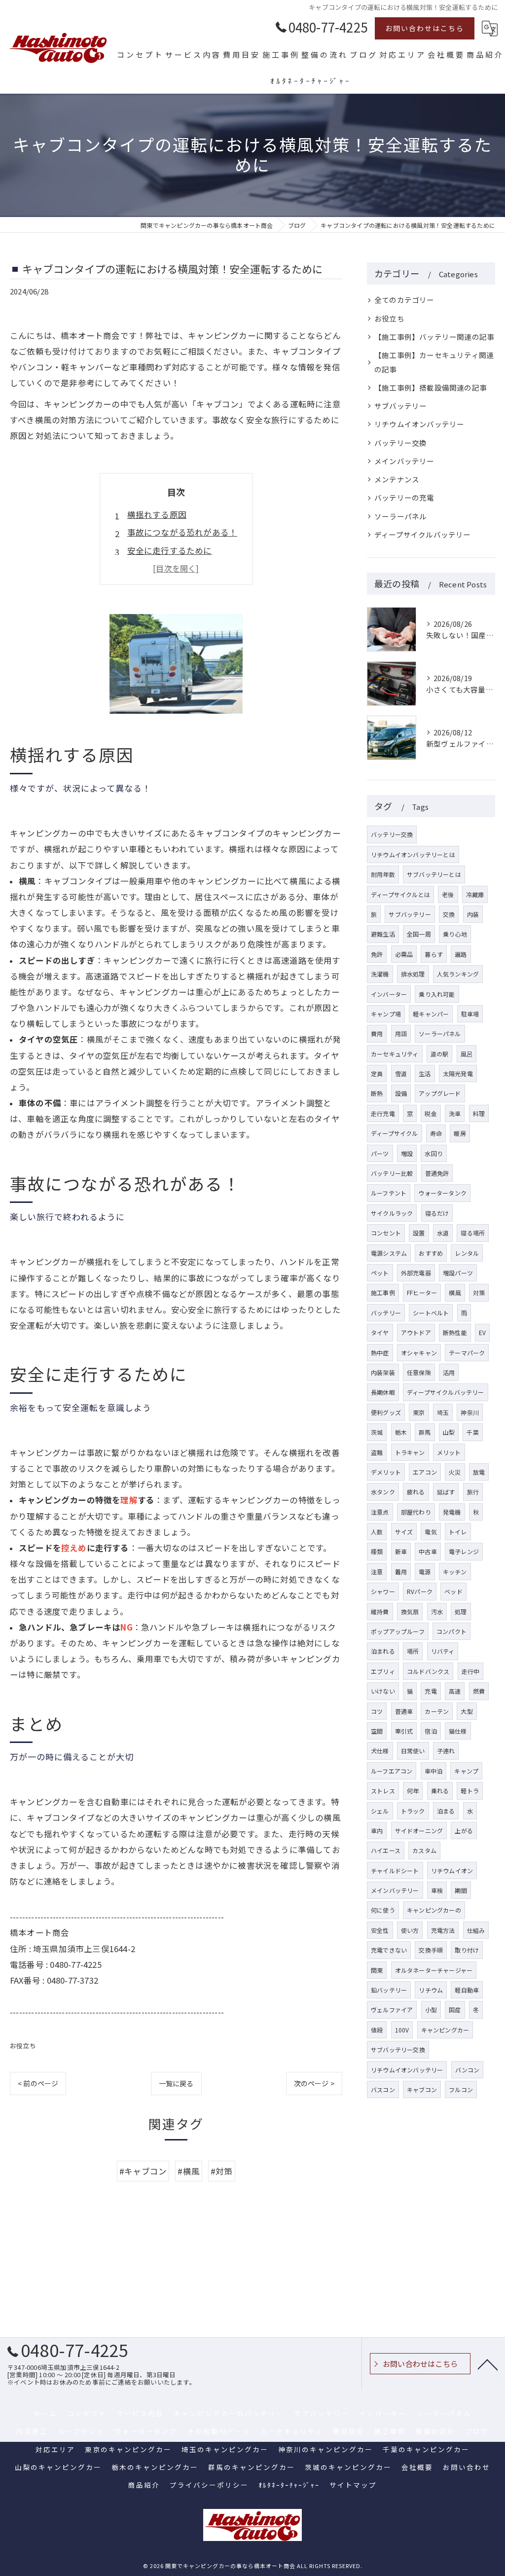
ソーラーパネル (400, 516)
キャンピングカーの (434, 1910)
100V (402, 2030)
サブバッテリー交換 (398, 2050)
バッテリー (386, 1313)
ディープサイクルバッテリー (423, 534)
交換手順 (431, 1950)
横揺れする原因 (157, 514)
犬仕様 (380, 1751)
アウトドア (416, 1332)
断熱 (377, 1093)
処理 (461, 1612)
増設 (407, 1153)
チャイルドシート (395, 1870)
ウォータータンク (442, 1193)
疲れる (416, 1492)
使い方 (410, 1930)
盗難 (377, 1452)
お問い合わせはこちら (425, 28)
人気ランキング (458, 974)
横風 (455, 1292)
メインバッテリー (404, 461)
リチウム (431, 1990)
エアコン (425, 1472)
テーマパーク (467, 1353)
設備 (401, 1093)
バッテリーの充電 (404, 497)
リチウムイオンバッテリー (419, 424)
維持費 (380, 1612)
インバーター (389, 994)
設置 (419, 1233)
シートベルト (431, 1313)
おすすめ (431, 1253)
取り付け (467, 1950)
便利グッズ (386, 1412)
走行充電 (383, 1113)
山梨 (449, 1432)
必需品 (404, 954)
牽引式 (404, 1731)
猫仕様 (458, 1731)
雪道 (401, 1073)
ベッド (453, 1591)
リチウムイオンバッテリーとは (413, 854)
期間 (461, 1890)
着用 (401, 1572)
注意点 (380, 1512)
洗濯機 (380, 974)
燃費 (479, 1691)
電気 (431, 1532)
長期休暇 (383, 1392)
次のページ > (314, 2083)
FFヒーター (422, 1292)
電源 (425, 1572)
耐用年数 (383, 874)
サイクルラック (392, 1213)
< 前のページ (38, 2083)
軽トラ (470, 1791)
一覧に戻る (176, 2083)
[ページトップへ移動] (488, 2364)
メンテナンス (397, 479)
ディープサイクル (395, 1133)
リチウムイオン (452, 1870)
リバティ (443, 1651)
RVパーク (420, 1591)
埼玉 (443, 1412)
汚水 (437, 1612)
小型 (431, 2010)
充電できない (389, 1950)
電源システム (389, 1253)
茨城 (377, 1432)
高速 (455, 1691)
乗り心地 (455, 934)
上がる (464, 1831)
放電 (479, 1472)
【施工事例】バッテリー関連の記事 (434, 337)
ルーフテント (389, 1193)
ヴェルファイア (392, 2010)
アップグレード (440, 1093)
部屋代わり (416, 1512)
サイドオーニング (419, 1831)
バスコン (383, 2089)
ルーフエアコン (392, 1771)
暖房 (460, 1133)
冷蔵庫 (475, 894)
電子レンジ (464, 1551)
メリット (449, 1452)
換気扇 (410, 1612)
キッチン (455, 1572)
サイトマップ (353, 2485)
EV (482, 1332)
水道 (443, 1233)
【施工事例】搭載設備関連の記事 (431, 387)
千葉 (472, 1432)
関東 (377, 1970)
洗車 (455, 1113)
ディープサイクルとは (400, 894)
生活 (425, 1073)
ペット (380, 1273)
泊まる (446, 1811)
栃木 (401, 1432)
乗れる (440, 1791)
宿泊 (431, 1731)
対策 (479, 1292)
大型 (467, 1711)
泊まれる (383, 1651)
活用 (449, 1372)
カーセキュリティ (395, 1054)
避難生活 (383, 934)
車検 (437, 1890)
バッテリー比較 (392, 1173)
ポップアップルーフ (398, 1631)
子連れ (446, 1751)
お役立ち (23, 2046)
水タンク (383, 1492)
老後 (448, 894)
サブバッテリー (400, 406)
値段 (377, 2030)
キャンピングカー (445, 2030)
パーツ (380, 1153)
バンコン (468, 2070)
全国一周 (419, 934)
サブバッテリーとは (434, 874)
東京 (419, 1412)
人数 (377, 1532)
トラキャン (410, 1452)
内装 (473, 914)
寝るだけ (437, 1213)
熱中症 (380, 1353)
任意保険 (419, 1372)
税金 (431, 1113)
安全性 (380, 1930)
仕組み (476, 1930)
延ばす (446, 1492)
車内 (377, 1831)
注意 (377, 1572)
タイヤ (380, 1332)
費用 (377, 1034)
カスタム (424, 1850)
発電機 (452, 1512)
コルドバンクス (428, 1671)
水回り (434, 1153)
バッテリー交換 (400, 443)
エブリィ (383, 1671)
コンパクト (451, 1631)
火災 (455, 1472)
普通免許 (437, 1173)
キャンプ (466, 1771)
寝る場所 (473, 1233)
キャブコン (422, 2089)
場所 (413, 1651)
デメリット (386, 1472)
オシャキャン (419, 1353)
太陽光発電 (458, 1073)
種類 (377, 1551)
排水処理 (413, 974)
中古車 (428, 1551)
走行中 (471, 1671)
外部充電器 (416, 1273)
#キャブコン (143, 2171)
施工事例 (383, 1292)
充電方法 (443, 1930)
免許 (377, 954)
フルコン (461, 2089)
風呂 (467, 1054)
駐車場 (470, 1014)
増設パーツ (458, 1273)
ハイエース (386, 1850)
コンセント (386, 1233)
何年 (413, 1791)
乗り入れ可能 (437, 994)
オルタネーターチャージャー (434, 1970)
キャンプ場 (386, 1014)
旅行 (473, 1492)
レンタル (467, 1253)
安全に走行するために (170, 550)
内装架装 (383, 1372)
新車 (401, 1551)
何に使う (383, 1910)
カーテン (437, 1711)
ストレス (383, 1791)
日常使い (413, 1751)
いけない (383, 1691)
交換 (449, 914)
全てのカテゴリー (404, 300)
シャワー (383, 1591)
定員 (377, 1073)
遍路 (461, 954)
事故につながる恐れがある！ (182, 532)
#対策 (222, 2171)
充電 (431, 1691)
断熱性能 (455, 1332)
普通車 (404, 1711)
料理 (479, 1113)
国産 (455, 2010)
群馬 (425, 1432)
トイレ (458, 1532)
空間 (377, 1731)
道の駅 (440, 1054)
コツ (377, 1711)
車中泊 (434, 1771)
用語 (401, 1034)
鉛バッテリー (389, 1990)
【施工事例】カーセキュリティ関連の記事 (434, 362)
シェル (380, 1811)
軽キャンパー (431, 1014)
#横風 (189, 2171)
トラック (413, 1811)
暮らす (434, 954)
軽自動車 (467, 1990)
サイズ (404, 1532)
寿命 (436, 1133)
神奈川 (470, 1412)
